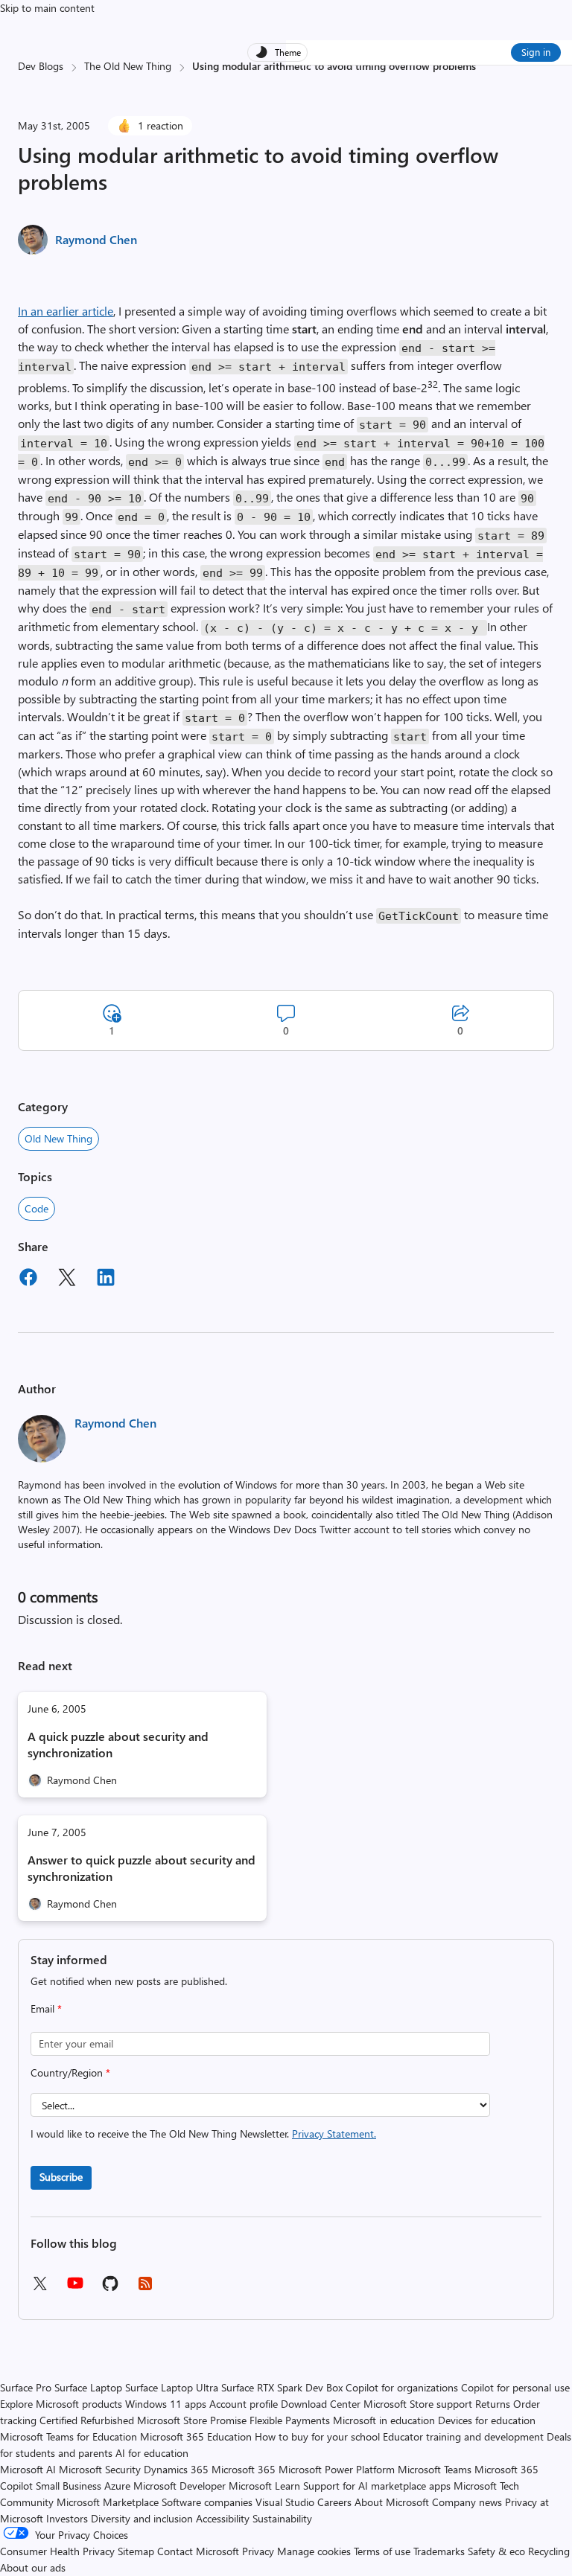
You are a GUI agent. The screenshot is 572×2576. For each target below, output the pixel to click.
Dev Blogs (41, 66)
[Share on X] (67, 1279)
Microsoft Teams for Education (69, 2436)
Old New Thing (58, 1138)
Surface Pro (26, 2387)
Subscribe (61, 2177)
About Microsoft (392, 2502)
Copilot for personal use (515, 2387)
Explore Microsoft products (61, 2404)
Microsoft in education (384, 2420)
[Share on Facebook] (28, 1279)
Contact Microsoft (198, 2551)
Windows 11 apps (166, 2404)
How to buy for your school (317, 2436)
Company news (467, 2502)
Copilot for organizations (402, 2387)
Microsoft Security (100, 2469)
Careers (334, 2502)
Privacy (260, 2551)
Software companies (207, 2502)
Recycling (549, 2551)
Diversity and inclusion (142, 2518)
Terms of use (382, 2551)
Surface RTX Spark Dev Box (282, 2387)
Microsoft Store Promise (192, 2420)
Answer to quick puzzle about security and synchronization (142, 1868)
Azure (117, 2486)
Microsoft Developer (179, 2486)
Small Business (69, 2486)
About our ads (33, 2567)
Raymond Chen (96, 239)
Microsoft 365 (244, 2469)
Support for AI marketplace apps (377, 2486)
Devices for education (487, 2420)
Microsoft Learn (264, 2486)
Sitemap (136, 2551)
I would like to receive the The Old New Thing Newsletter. (203, 2134)
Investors (67, 2518)
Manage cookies (314, 2551)
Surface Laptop (88, 2387)
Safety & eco (496, 2551)
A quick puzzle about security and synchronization (118, 1744)
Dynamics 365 (176, 2469)
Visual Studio (285, 2502)
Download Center (321, 2404)
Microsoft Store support (418, 2404)
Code (36, 1208)
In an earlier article (66, 311)
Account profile (244, 2404)
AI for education (152, 2453)
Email (46, 2008)
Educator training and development (463, 2436)
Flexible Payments (290, 2420)
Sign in (536, 52)
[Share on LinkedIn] (106, 1279)
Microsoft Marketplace (108, 2502)
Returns (493, 2404)
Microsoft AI (28, 2469)
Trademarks (439, 2551)
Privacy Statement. (334, 2134)
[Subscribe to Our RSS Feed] (145, 2288)
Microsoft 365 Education (196, 2436)
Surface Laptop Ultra (172, 2387)
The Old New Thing (128, 66)
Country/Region (70, 2072)
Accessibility (223, 2518)
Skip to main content (47, 8)
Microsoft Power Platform (337, 2469)
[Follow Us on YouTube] (75, 2288)
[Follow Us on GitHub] (110, 2288)
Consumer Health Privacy (57, 2551)
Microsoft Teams (435, 2469)
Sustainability (282, 2518)
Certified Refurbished (87, 2420)
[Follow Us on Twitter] (39, 2288)
